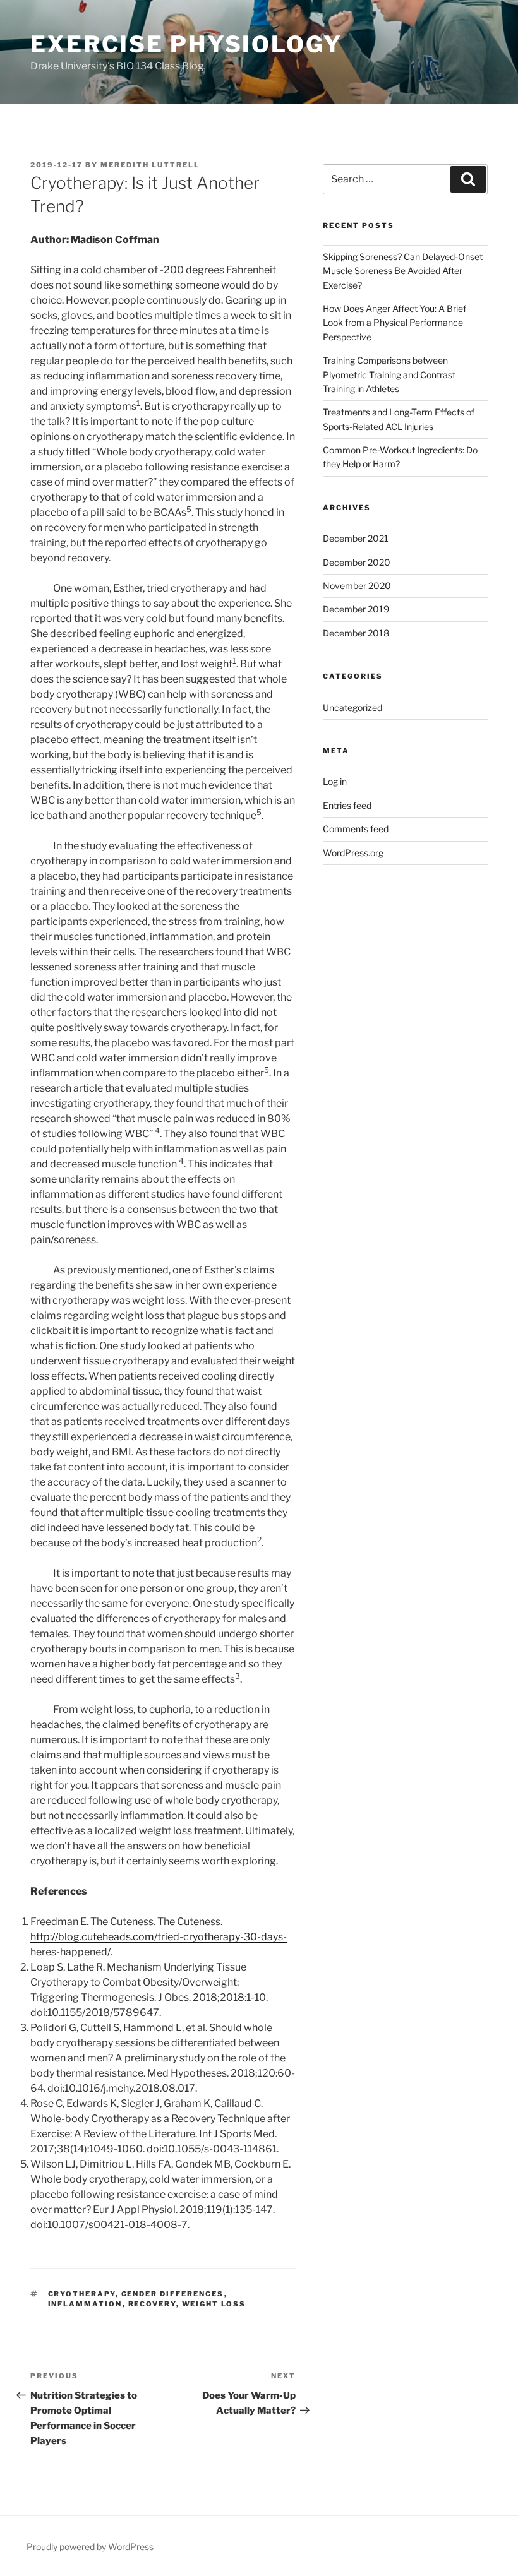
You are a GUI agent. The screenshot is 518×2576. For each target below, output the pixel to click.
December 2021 (356, 538)
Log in (335, 781)
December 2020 (357, 562)
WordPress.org (353, 853)
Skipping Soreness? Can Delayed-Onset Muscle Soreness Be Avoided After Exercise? (403, 271)
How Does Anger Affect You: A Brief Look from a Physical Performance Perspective (395, 323)
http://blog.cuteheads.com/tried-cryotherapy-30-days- (159, 1937)
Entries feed (347, 805)
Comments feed (356, 829)
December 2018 (356, 633)
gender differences (173, 2294)
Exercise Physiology (186, 44)
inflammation (85, 2304)
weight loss (214, 2304)
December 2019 (356, 609)
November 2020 (357, 586)
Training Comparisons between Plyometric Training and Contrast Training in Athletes (389, 374)
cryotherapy (82, 2294)
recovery (152, 2304)
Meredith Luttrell (150, 165)
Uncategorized (352, 707)
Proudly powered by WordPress (90, 2547)
